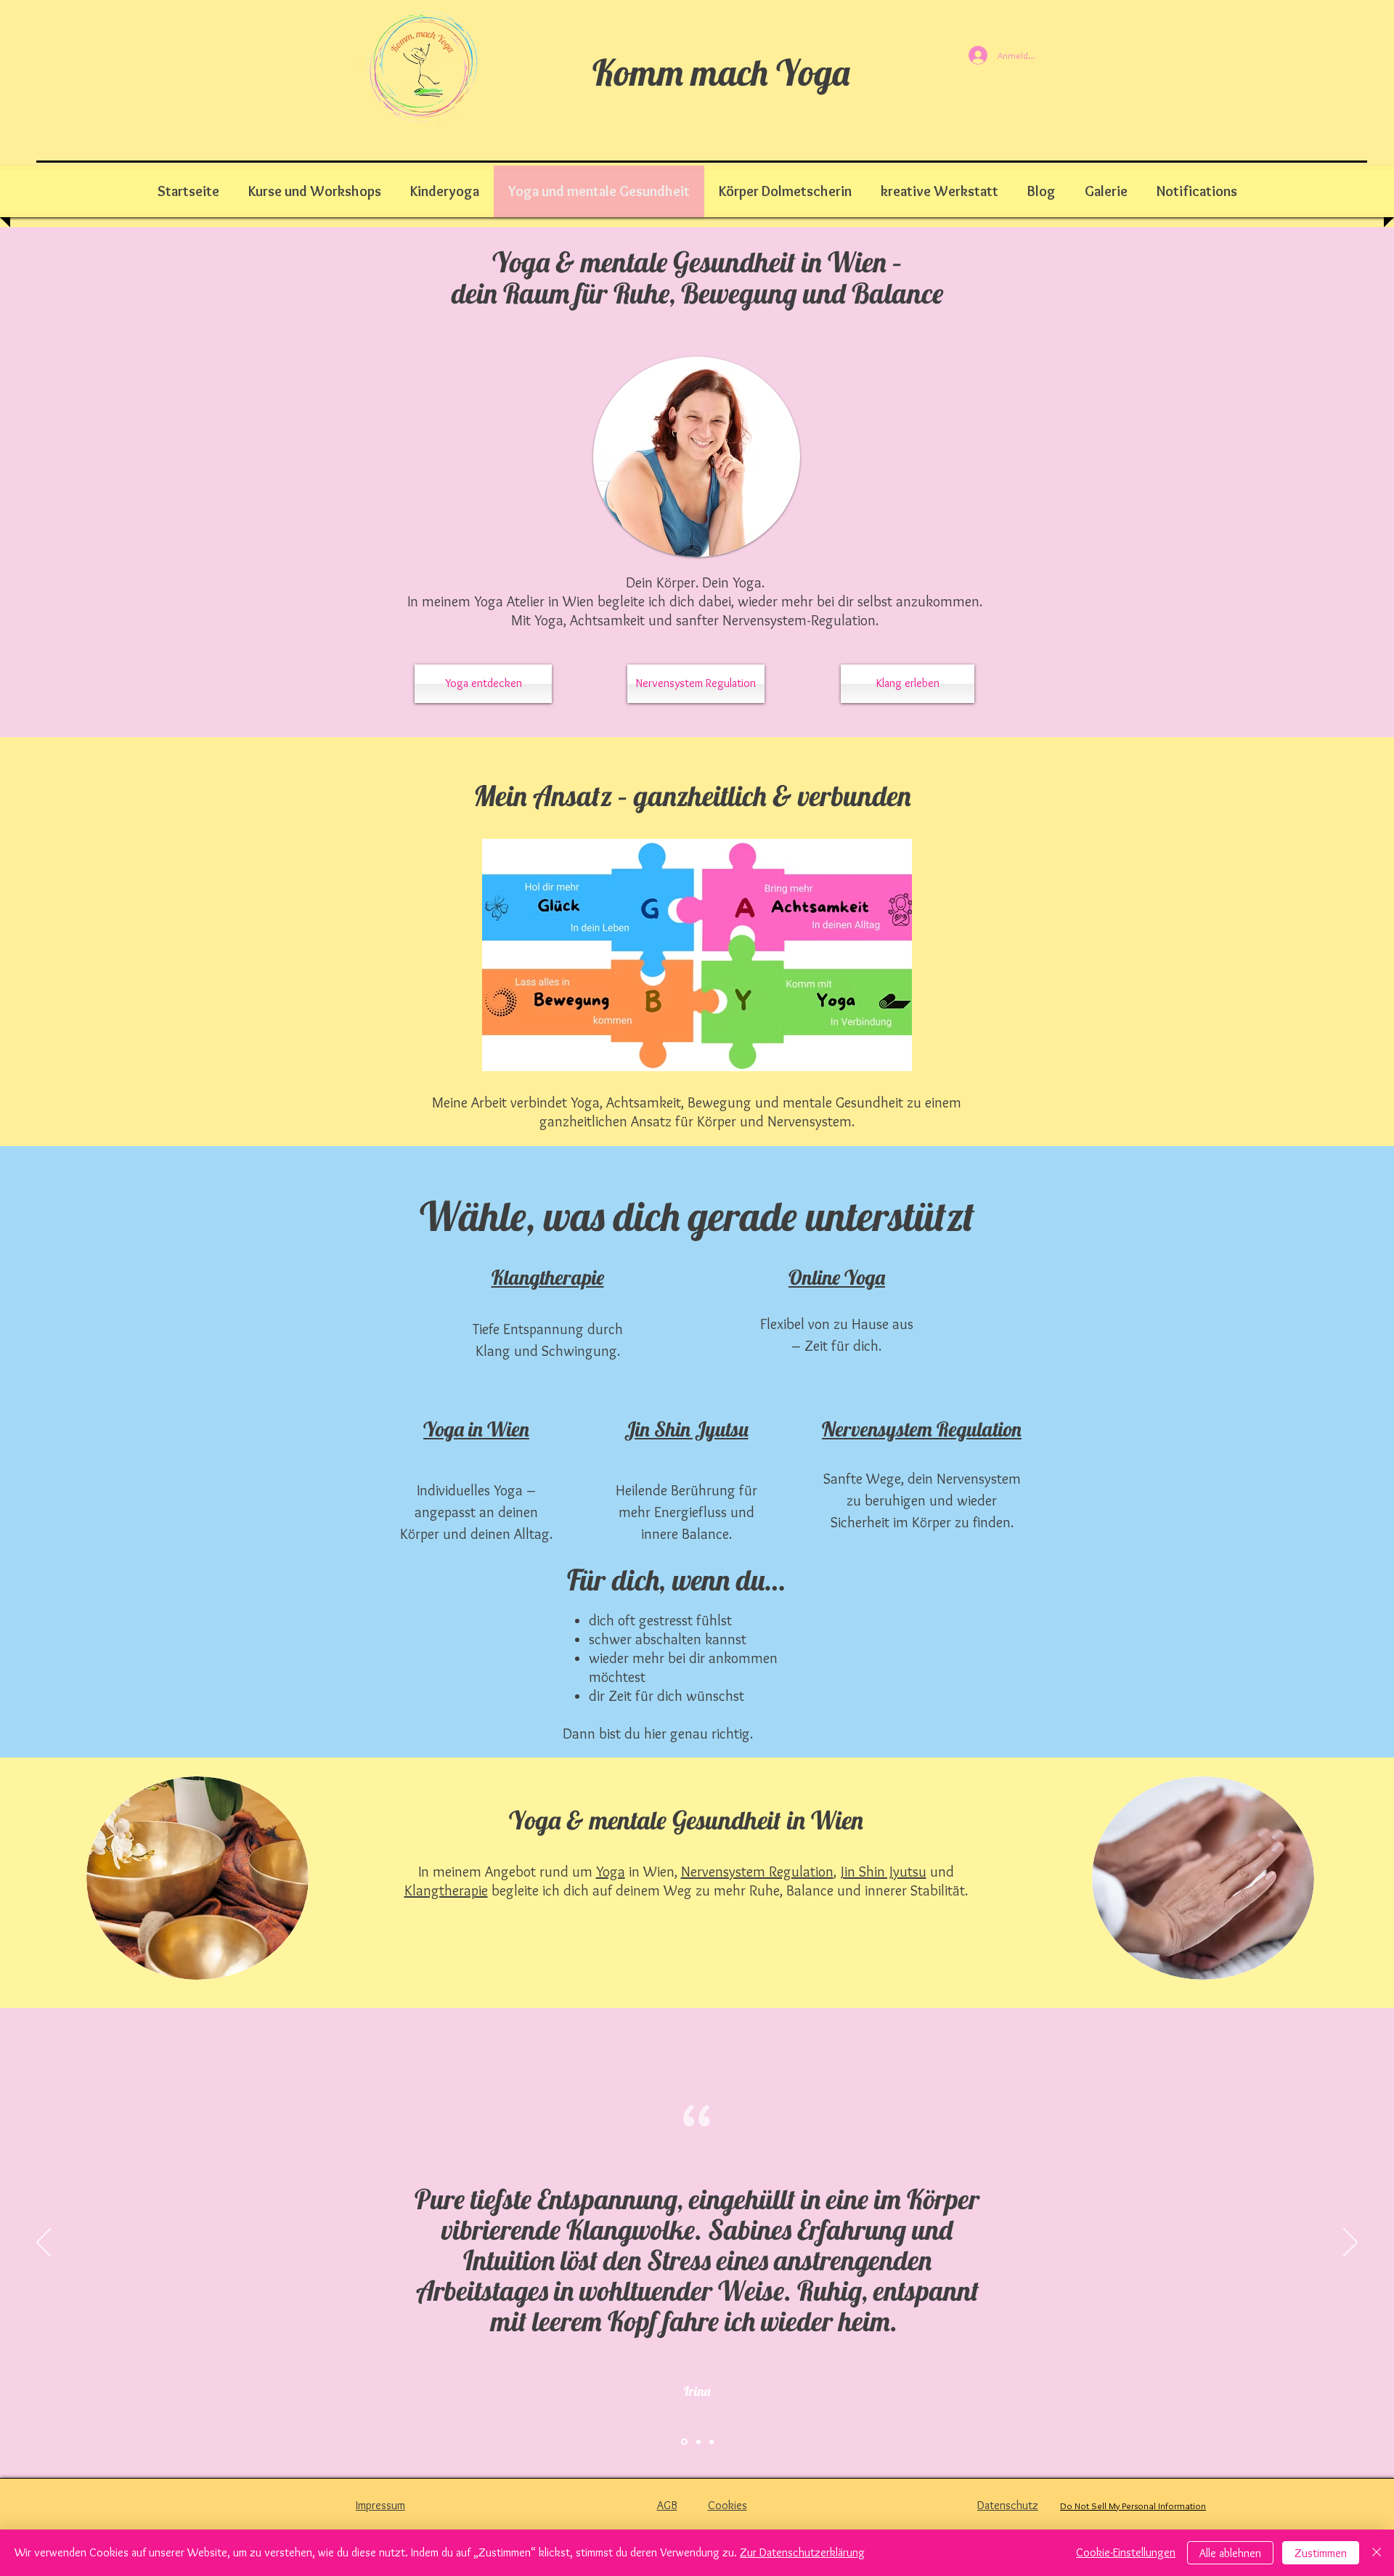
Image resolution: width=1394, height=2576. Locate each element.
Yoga (611, 1872)
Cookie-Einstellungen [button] (1126, 2552)
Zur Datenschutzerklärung (802, 2552)
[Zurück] (44, 2243)
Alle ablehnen (1230, 2553)
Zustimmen (1321, 2553)
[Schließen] (1377, 2553)
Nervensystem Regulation (757, 1872)
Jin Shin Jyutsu (884, 1872)
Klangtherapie (446, 1890)
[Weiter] (1350, 2243)
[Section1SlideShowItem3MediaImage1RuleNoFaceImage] (712, 2442)
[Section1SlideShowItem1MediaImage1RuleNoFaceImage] (683, 2442)
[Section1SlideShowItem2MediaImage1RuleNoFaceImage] (697, 2442)
